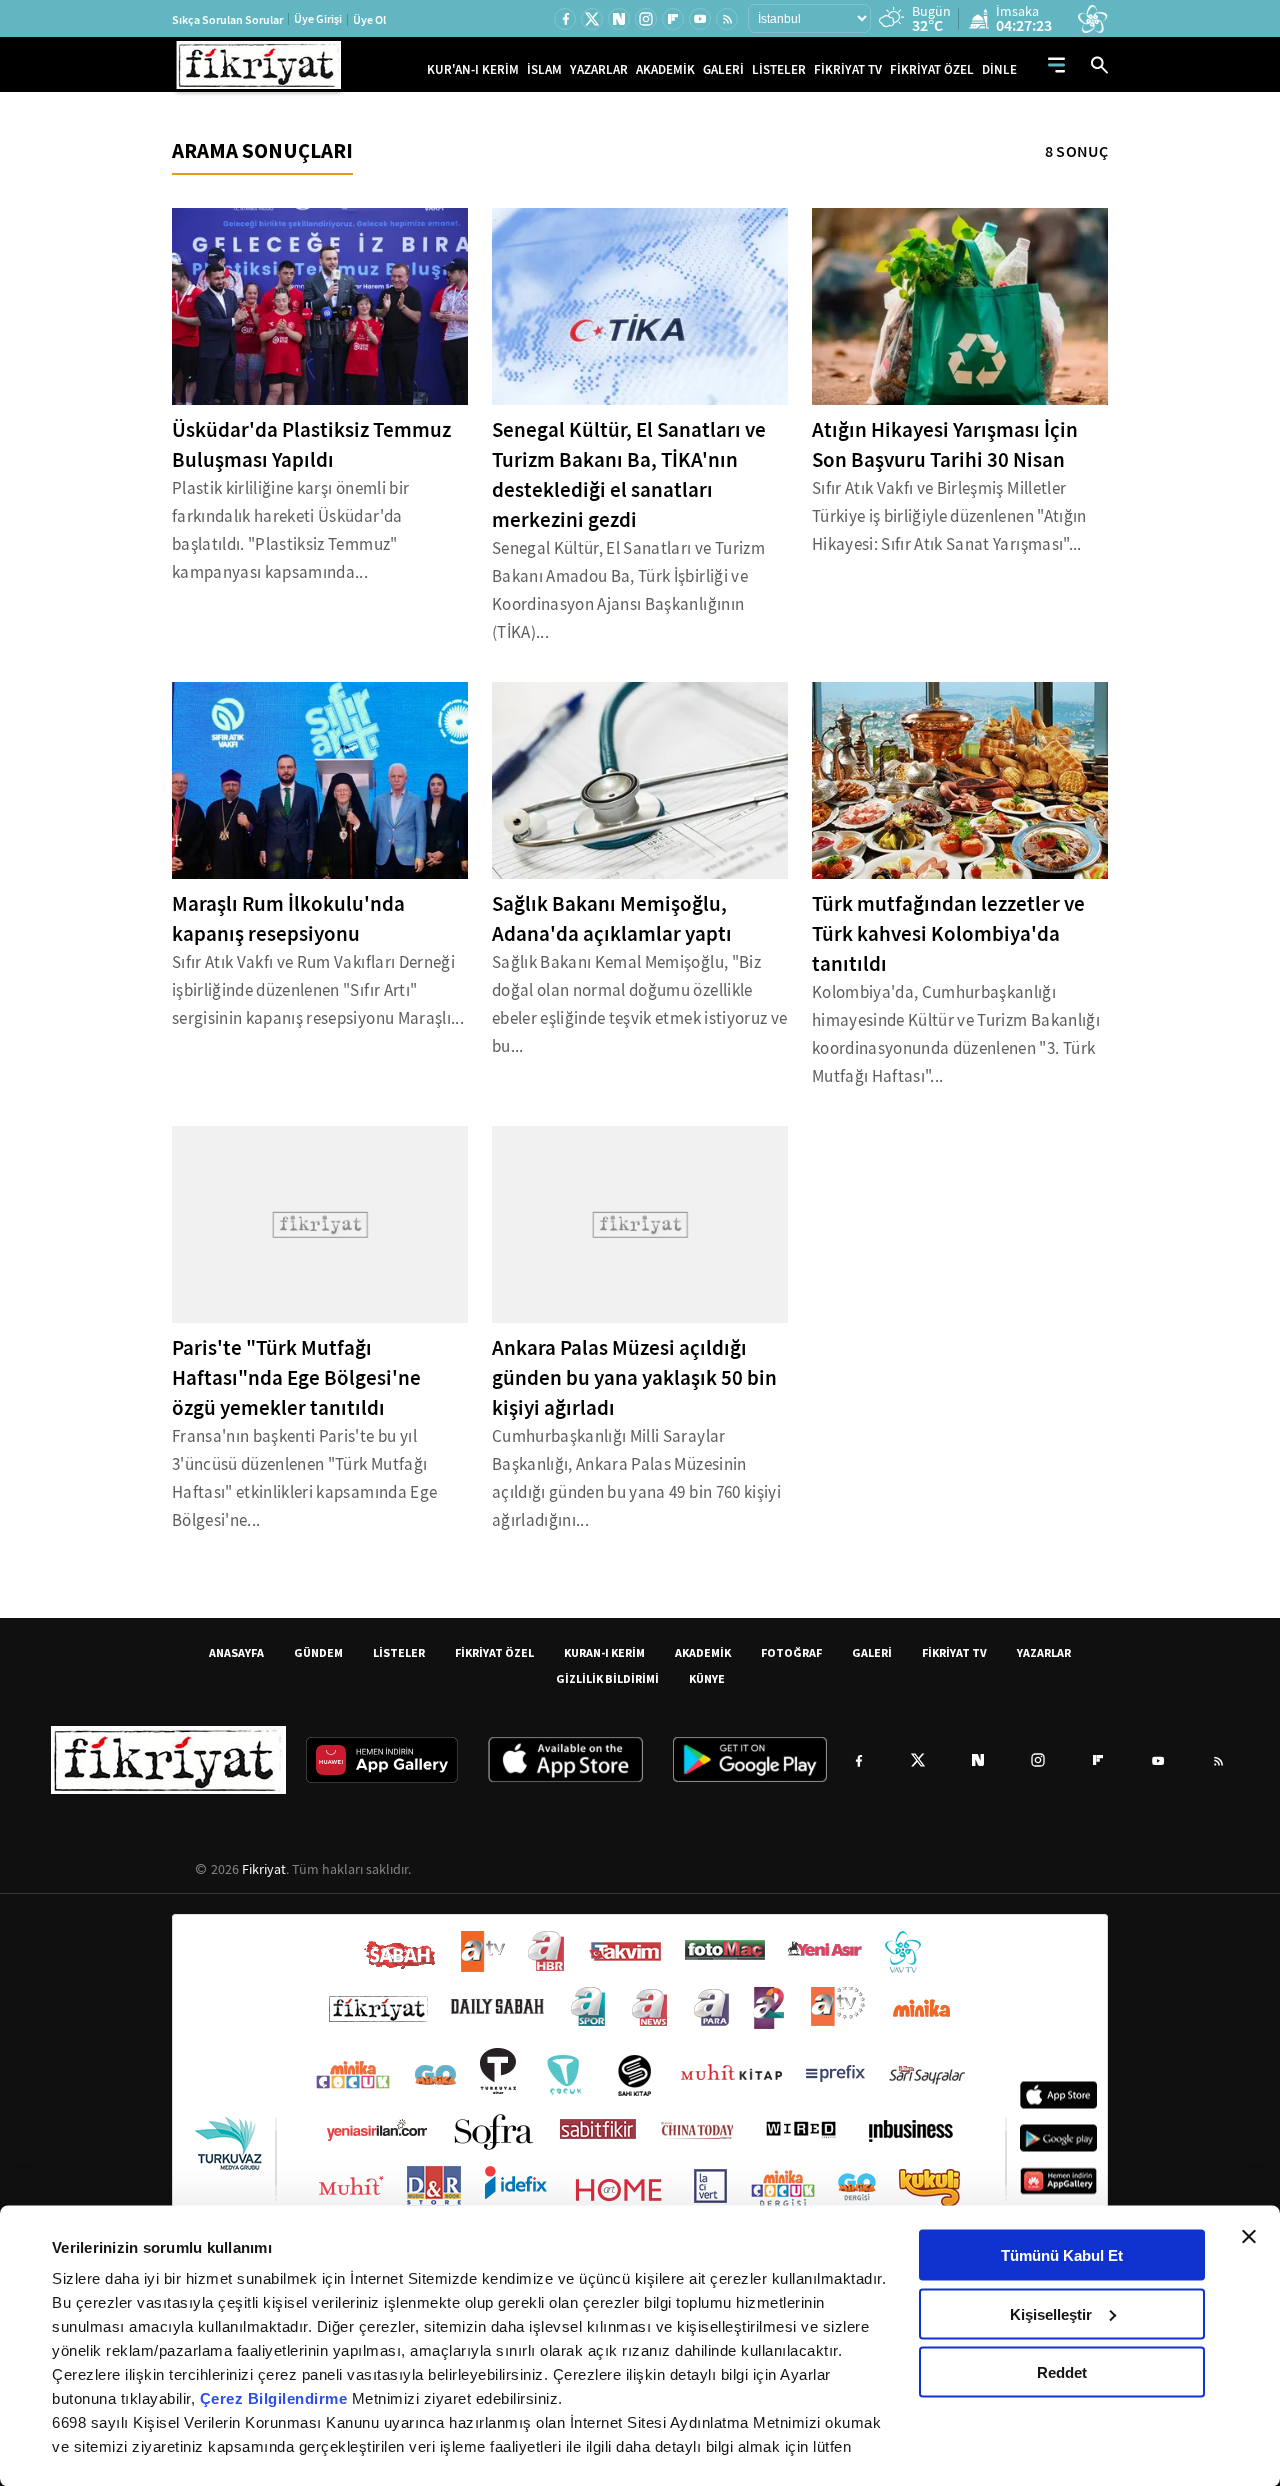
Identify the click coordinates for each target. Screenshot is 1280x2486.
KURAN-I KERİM (604, 1652)
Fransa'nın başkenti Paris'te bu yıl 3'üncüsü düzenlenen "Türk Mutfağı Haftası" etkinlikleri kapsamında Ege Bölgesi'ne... (304, 1478)
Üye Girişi (318, 19)
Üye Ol (369, 20)
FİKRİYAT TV (848, 69)
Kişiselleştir (1051, 2313)
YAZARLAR (599, 69)
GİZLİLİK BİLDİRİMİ (607, 1678)
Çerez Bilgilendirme (276, 2398)
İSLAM (544, 69)
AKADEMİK (665, 69)
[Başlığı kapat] (1249, 2237)
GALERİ (723, 69)
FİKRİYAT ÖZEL (932, 69)
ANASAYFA (236, 1652)
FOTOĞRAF (791, 1652)
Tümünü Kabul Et (1062, 2255)
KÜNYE (707, 1678)
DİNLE (999, 69)
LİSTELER (779, 69)
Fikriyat (264, 1869)
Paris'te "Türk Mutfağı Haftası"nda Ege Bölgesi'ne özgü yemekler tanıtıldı (296, 1378)
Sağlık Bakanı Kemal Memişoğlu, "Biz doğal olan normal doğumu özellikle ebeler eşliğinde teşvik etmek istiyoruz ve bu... (639, 1004)
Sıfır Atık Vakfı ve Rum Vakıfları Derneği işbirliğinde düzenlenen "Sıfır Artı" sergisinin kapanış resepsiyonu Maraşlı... (318, 990)
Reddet (1062, 2372)
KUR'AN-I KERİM (473, 69)
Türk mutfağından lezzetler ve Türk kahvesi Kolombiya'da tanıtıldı (948, 934)
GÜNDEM (318, 1652)
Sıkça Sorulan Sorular (227, 20)
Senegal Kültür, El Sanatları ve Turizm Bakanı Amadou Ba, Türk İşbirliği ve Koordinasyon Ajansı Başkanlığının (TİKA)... (628, 590)
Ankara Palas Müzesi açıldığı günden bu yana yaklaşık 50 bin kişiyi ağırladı (634, 1378)
